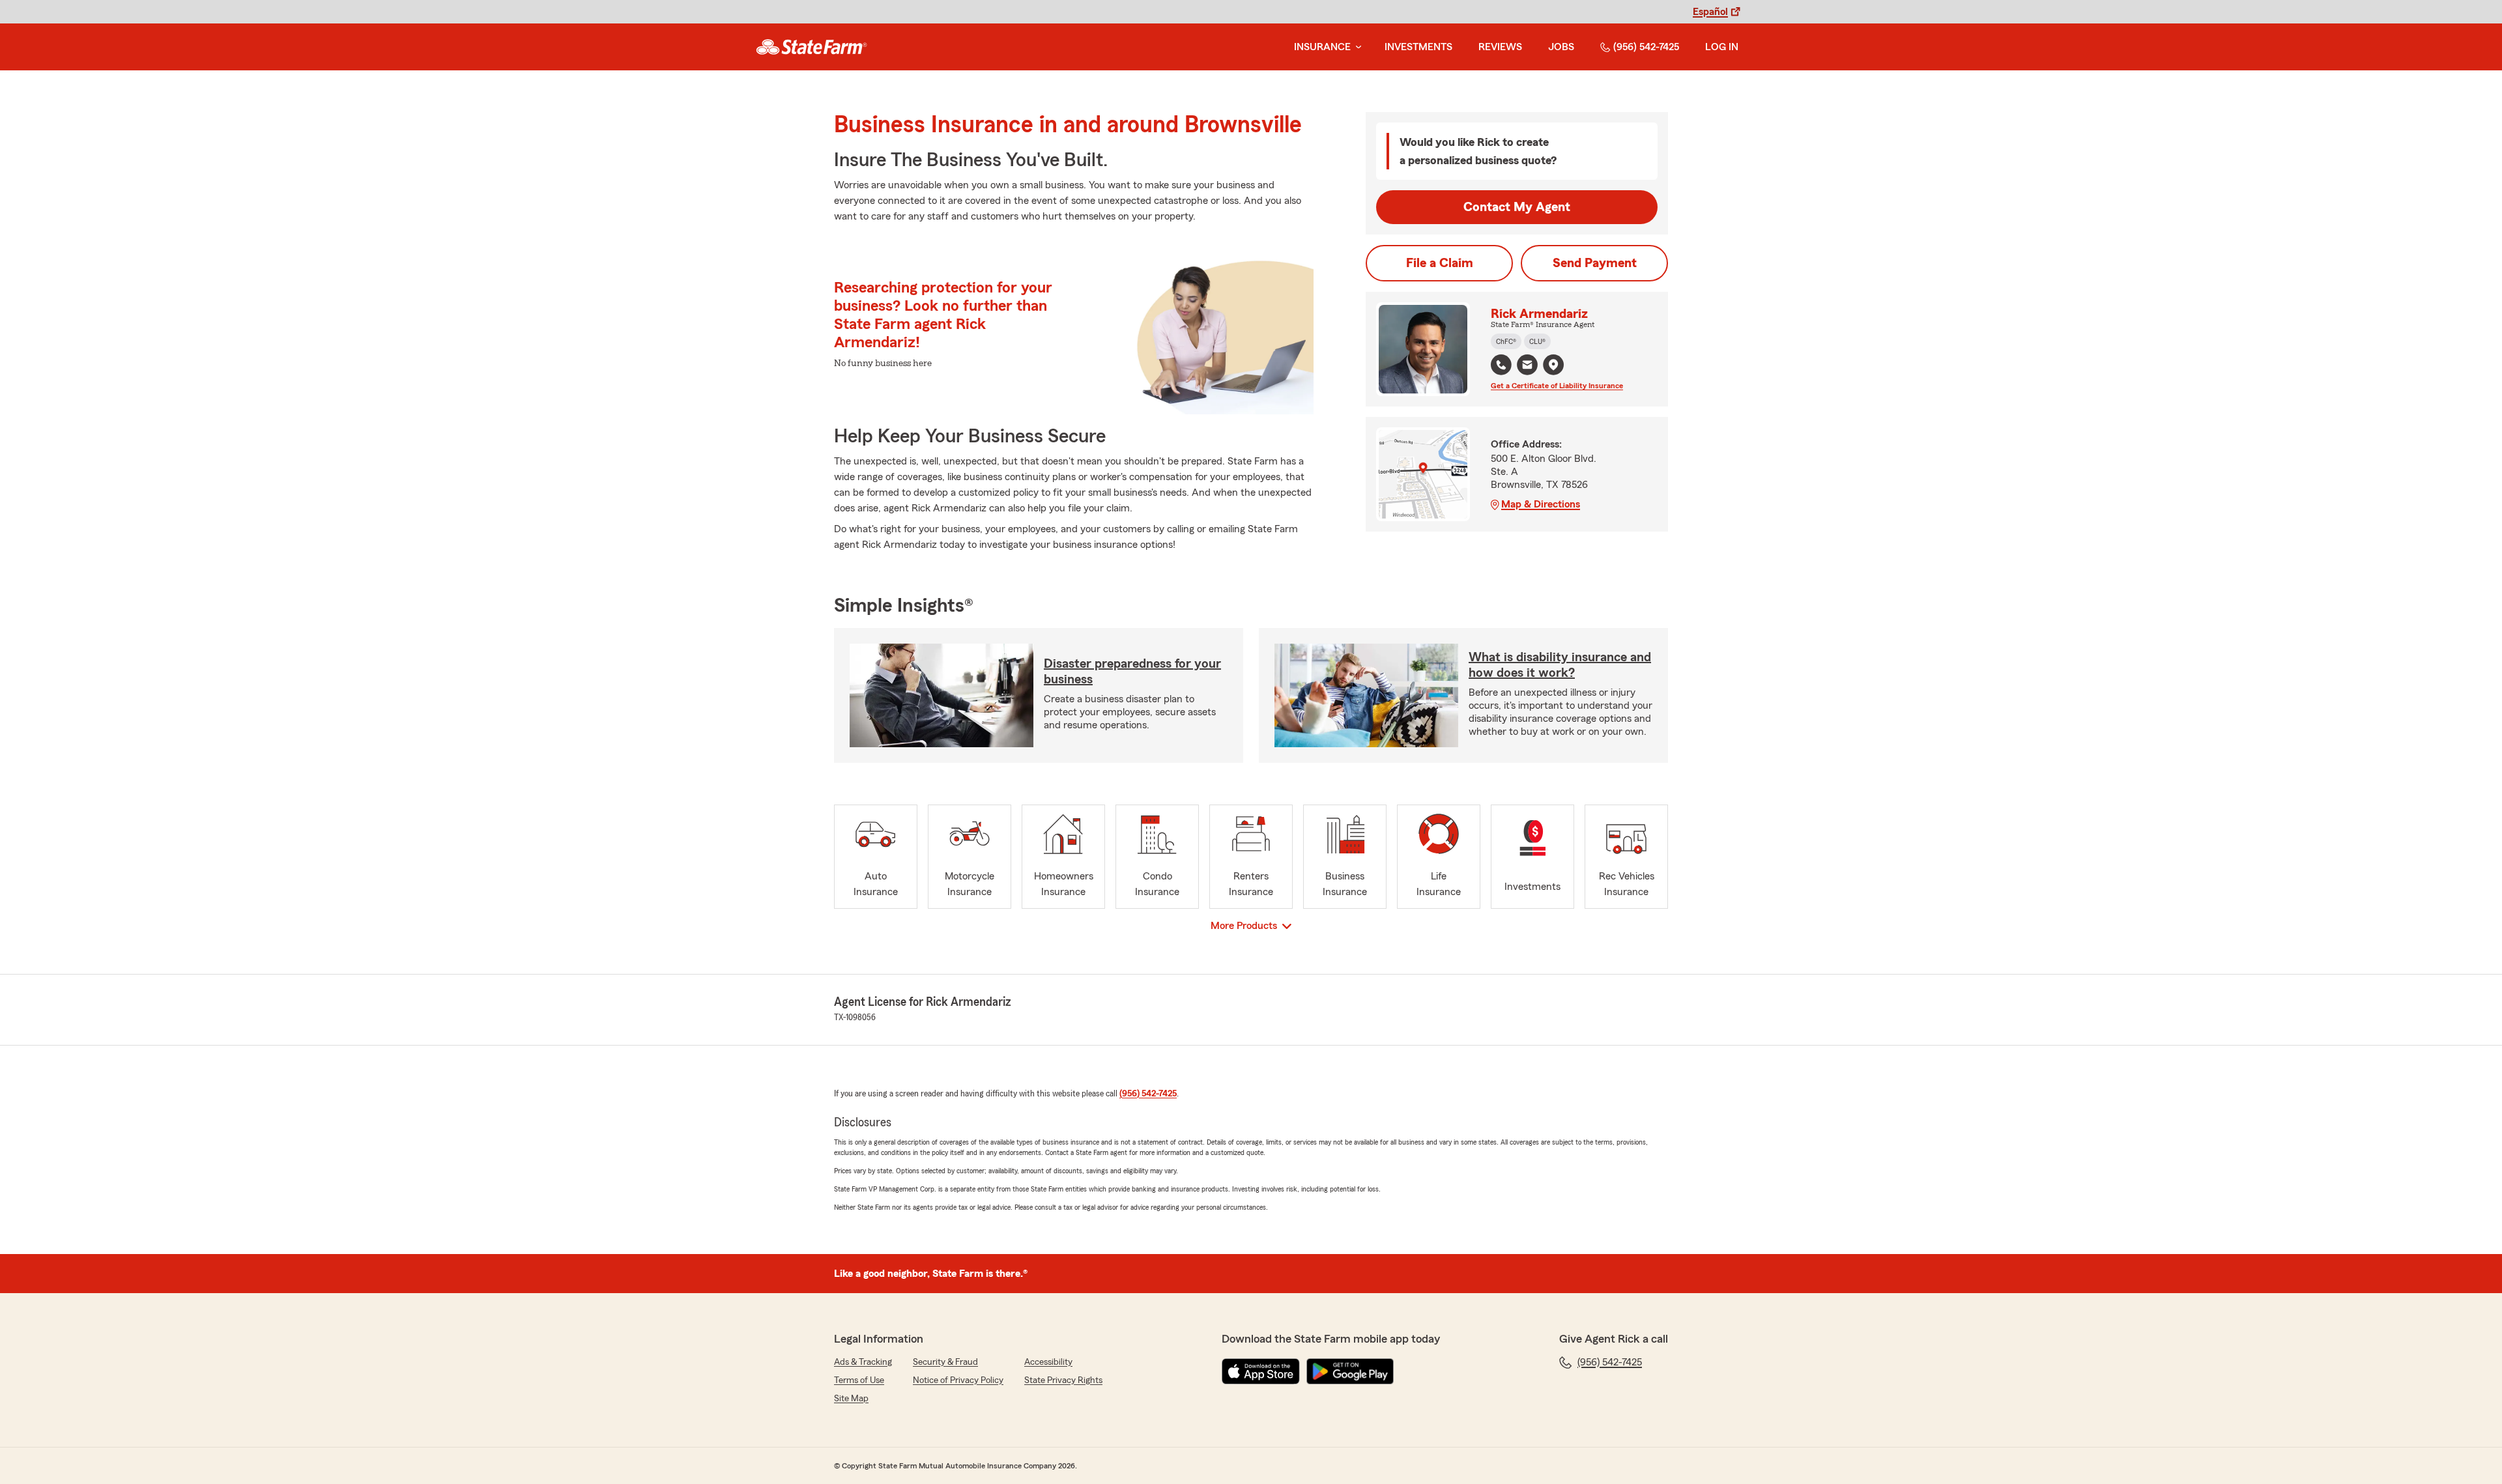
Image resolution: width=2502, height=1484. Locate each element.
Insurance (1322, 47)
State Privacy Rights (1063, 1380)
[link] (812, 47)
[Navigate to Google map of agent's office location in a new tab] (1553, 365)
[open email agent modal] (1527, 366)
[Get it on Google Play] (1350, 1371)
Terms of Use (859, 1380)
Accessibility (1048, 1362)
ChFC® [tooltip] (1506, 341)
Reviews (1500, 47)
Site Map (851, 1399)
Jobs (1561, 47)
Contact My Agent (1517, 207)
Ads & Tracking (863, 1362)
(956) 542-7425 (1646, 47)
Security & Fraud (945, 1362)
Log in (1722, 47)
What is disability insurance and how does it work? (1560, 665)
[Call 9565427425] (1501, 365)
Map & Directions (1541, 504)
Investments (1418, 47)
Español (1710, 12)
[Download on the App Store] (1261, 1371)
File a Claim (1440, 263)
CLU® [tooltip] (1537, 341)
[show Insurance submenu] (1356, 47)
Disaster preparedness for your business (1132, 672)
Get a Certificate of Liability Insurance (1557, 386)
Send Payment (1595, 263)
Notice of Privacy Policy (958, 1380)
